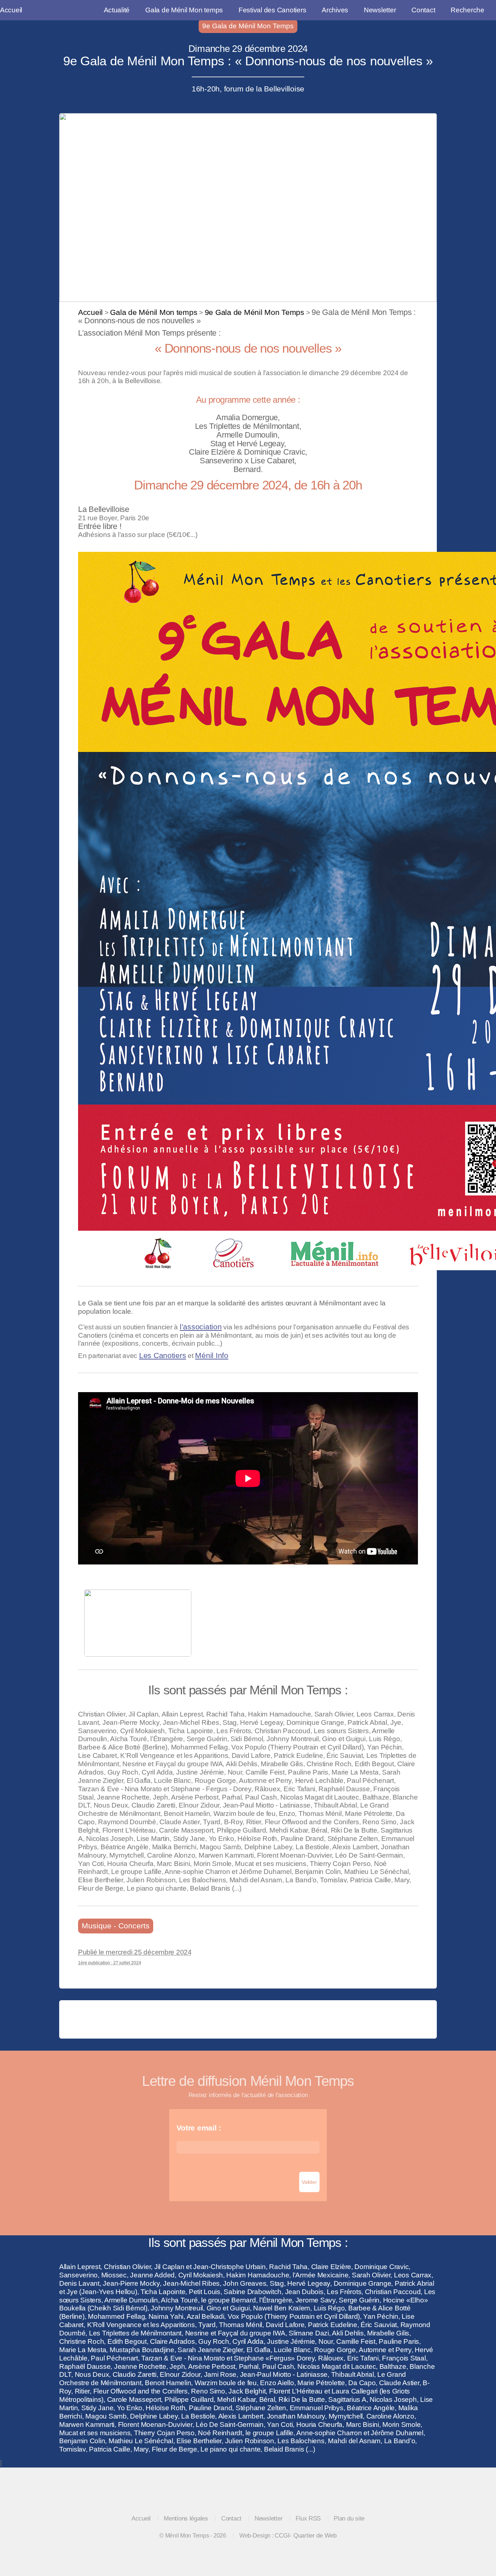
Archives (335, 10)
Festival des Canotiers (272, 10)
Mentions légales (186, 2518)
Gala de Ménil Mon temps (184, 10)
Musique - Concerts (116, 1926)
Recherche (467, 10)
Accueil (11, 10)
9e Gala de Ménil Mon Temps (248, 26)
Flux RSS (308, 2518)
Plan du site (349, 2518)
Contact (423, 10)
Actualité (117, 10)
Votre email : (199, 2128)
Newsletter (380, 10)
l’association (201, 1327)
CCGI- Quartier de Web (306, 2535)
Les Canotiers (163, 1355)
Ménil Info (212, 1355)
